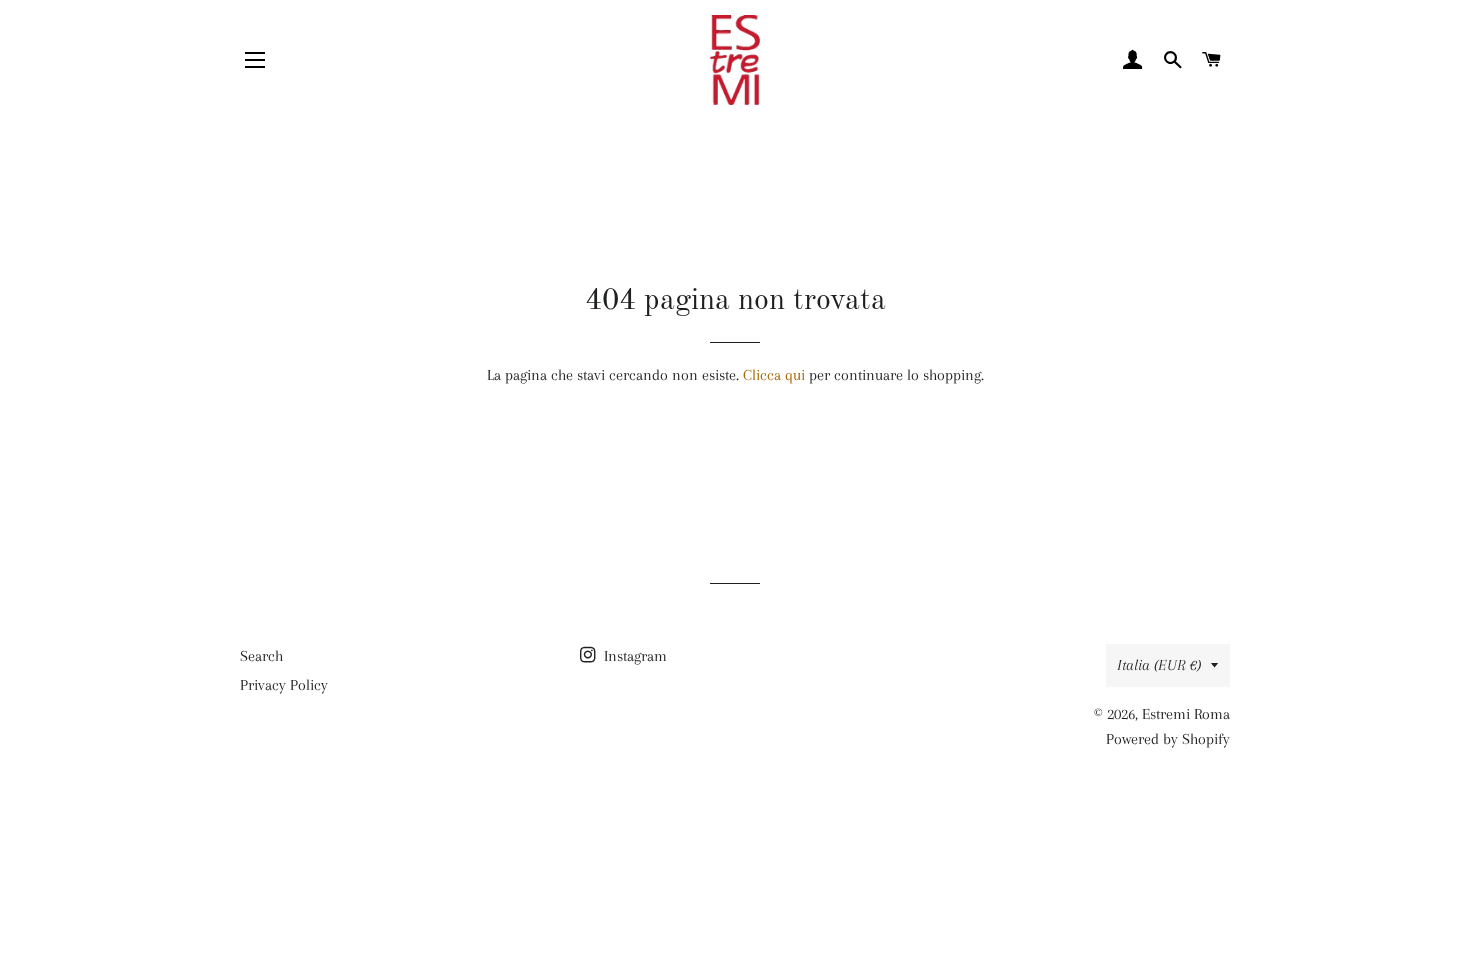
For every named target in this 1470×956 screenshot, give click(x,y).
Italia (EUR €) (1159, 665)
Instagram (633, 656)
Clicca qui (774, 375)
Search (261, 656)
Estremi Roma (1186, 714)
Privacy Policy (284, 685)
